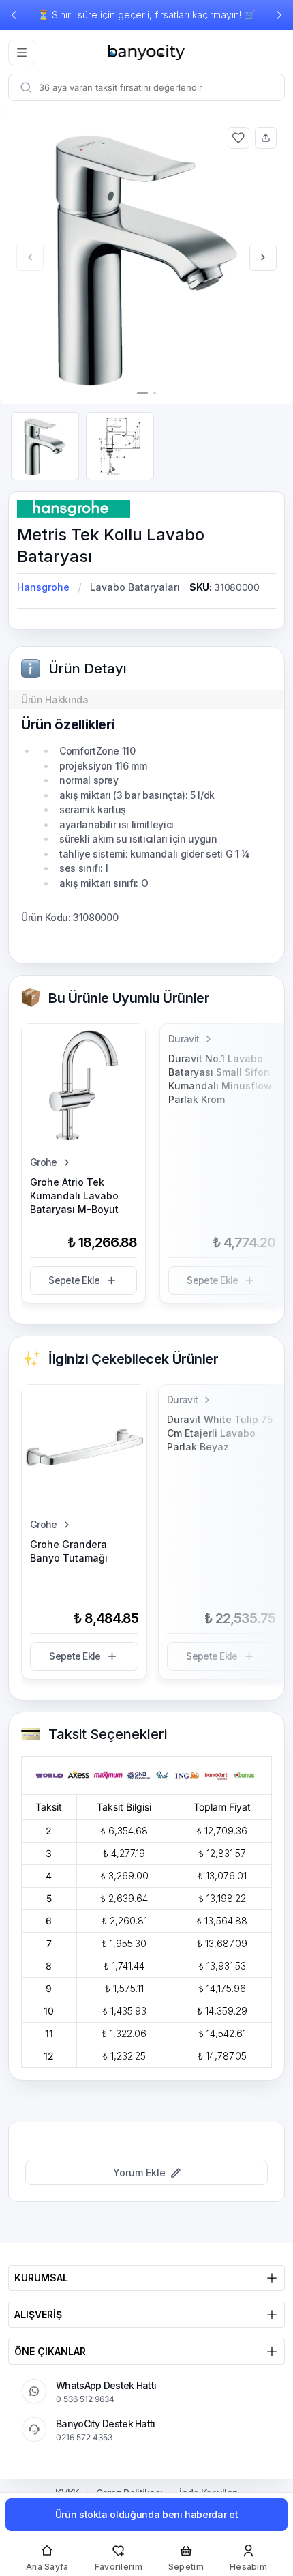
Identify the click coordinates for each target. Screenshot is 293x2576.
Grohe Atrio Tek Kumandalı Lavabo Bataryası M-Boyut (74, 1196)
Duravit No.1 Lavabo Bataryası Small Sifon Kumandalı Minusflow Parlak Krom (220, 1079)
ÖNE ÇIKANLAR (50, 2351)
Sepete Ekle (74, 1280)
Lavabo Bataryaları (135, 587)
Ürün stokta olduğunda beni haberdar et (147, 2514)
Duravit (184, 1039)
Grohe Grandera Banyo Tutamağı (69, 1551)
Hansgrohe (43, 587)
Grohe (44, 1162)
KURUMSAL (41, 2278)
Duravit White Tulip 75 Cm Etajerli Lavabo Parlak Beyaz (220, 1433)
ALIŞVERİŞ (38, 2314)
